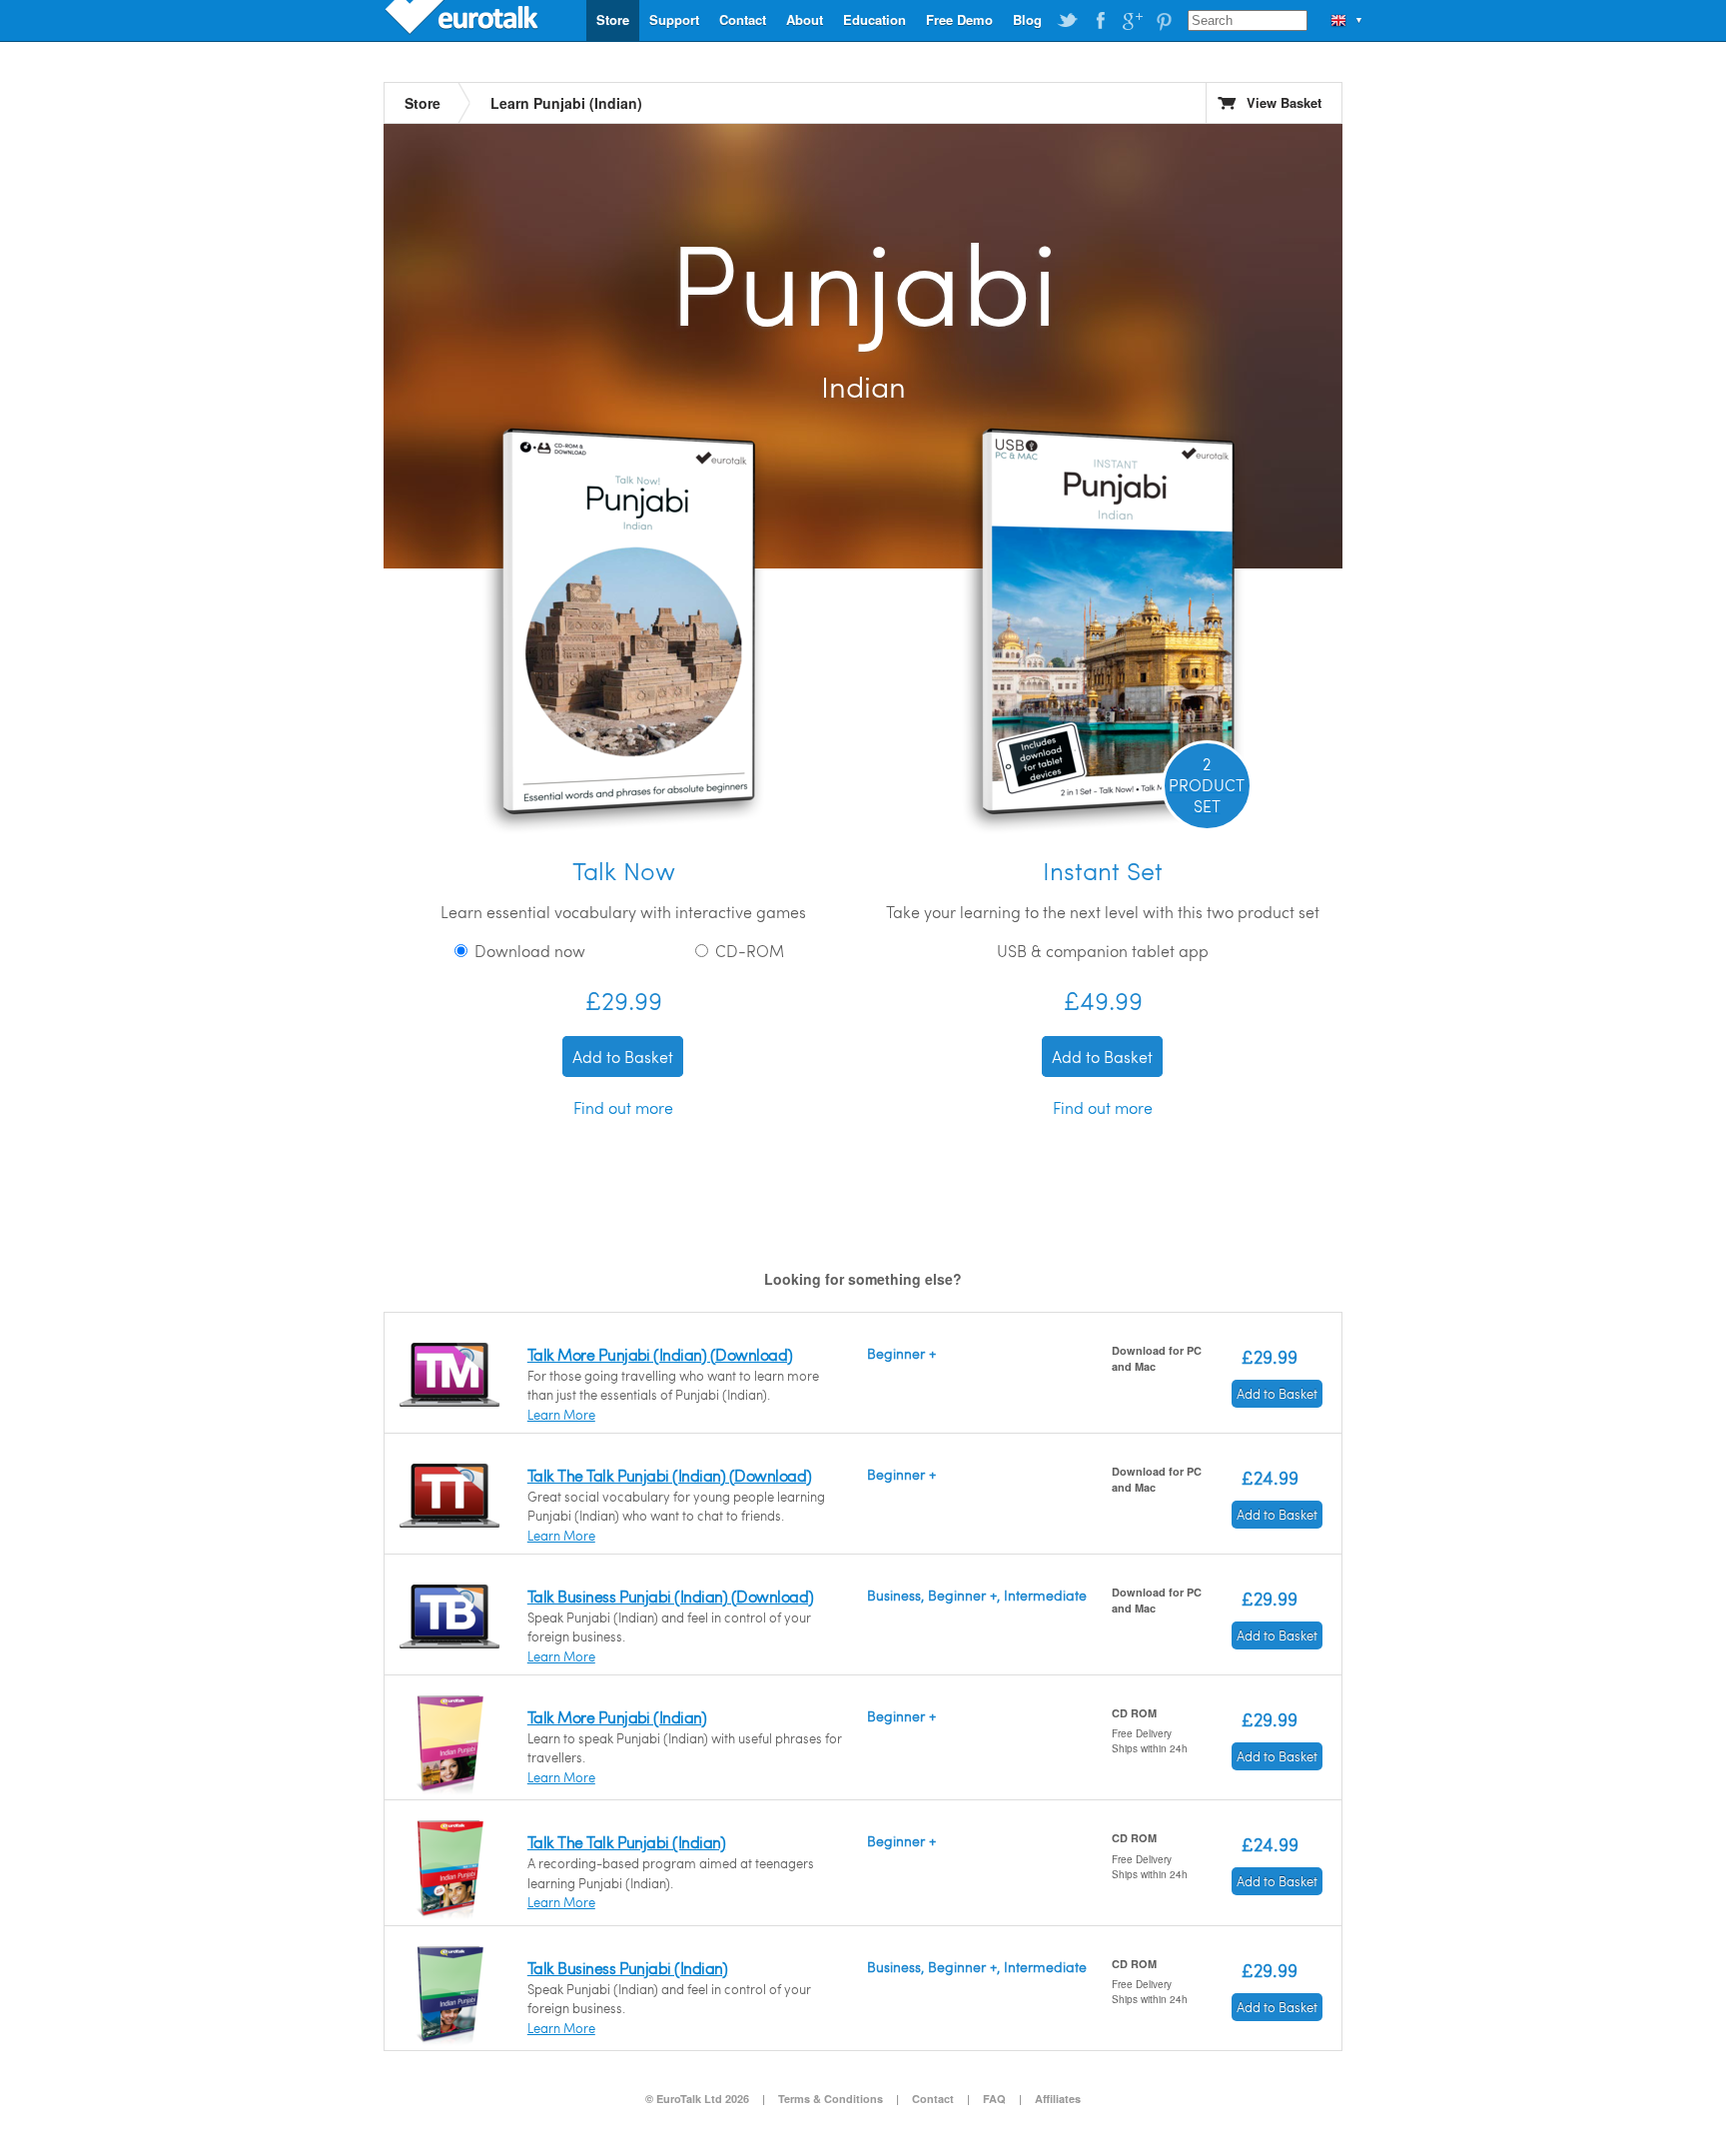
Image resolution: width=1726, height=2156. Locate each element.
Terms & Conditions (831, 2099)
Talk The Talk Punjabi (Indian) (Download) (670, 1475)
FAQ (994, 2099)
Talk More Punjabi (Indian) (617, 1717)
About (805, 19)
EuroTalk (463, 20)
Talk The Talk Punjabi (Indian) (626, 1842)
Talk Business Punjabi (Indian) (627, 1968)
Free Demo (959, 19)
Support (674, 19)
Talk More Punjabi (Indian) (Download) (660, 1354)
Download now (528, 951)
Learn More (561, 1415)
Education (874, 19)
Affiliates (1058, 2099)
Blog (1027, 19)
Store (613, 19)
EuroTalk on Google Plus (1132, 21)
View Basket (1284, 102)
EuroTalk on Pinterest (1164, 21)
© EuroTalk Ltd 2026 (697, 2099)
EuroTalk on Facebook (1100, 21)
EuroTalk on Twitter (1068, 21)
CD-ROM (748, 951)
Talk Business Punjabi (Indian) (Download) (671, 1596)
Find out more (623, 1107)
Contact (743, 19)
